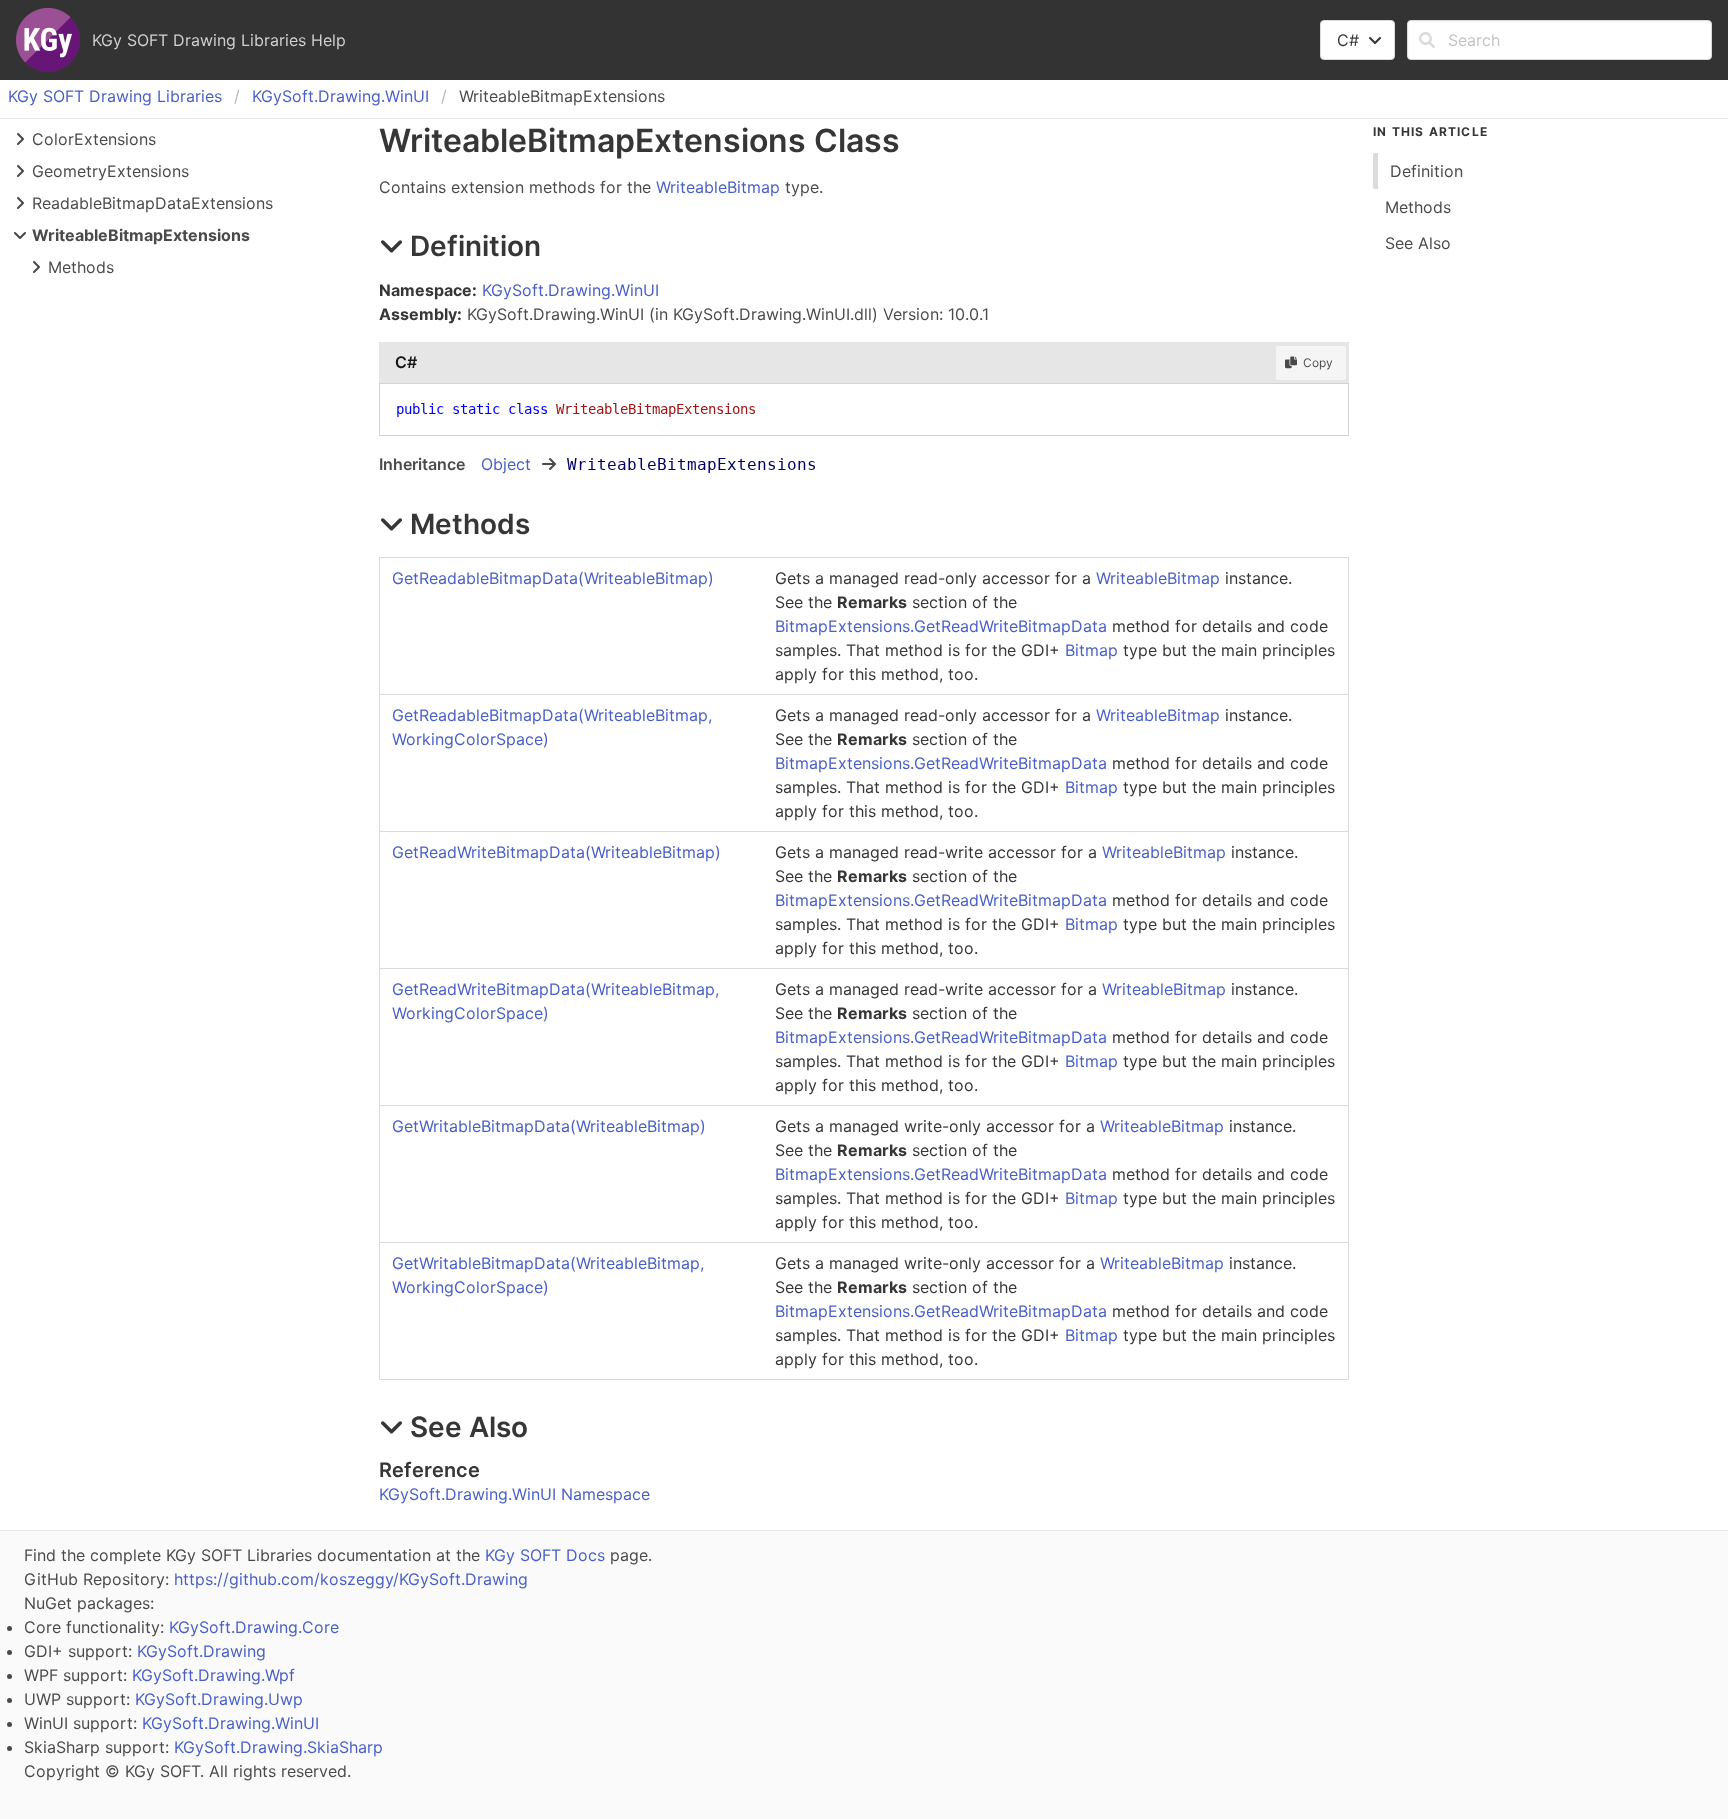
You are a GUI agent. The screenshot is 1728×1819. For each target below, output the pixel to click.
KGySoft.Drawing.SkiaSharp (278, 1747)
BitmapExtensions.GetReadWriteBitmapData (941, 626)
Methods (81, 267)
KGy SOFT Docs (545, 1555)
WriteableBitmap (718, 187)
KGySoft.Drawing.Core (254, 1627)
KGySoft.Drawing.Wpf (213, 1675)
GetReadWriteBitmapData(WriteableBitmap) (556, 852)
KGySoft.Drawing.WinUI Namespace (514, 1494)
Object (506, 464)
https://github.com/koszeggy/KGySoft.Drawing (351, 1579)
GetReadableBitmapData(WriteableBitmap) (553, 578)
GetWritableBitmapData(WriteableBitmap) (549, 1126)
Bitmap (1091, 650)
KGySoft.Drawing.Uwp (219, 1699)
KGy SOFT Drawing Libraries (115, 96)
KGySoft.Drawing (201, 1651)
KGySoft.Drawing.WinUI (340, 96)
